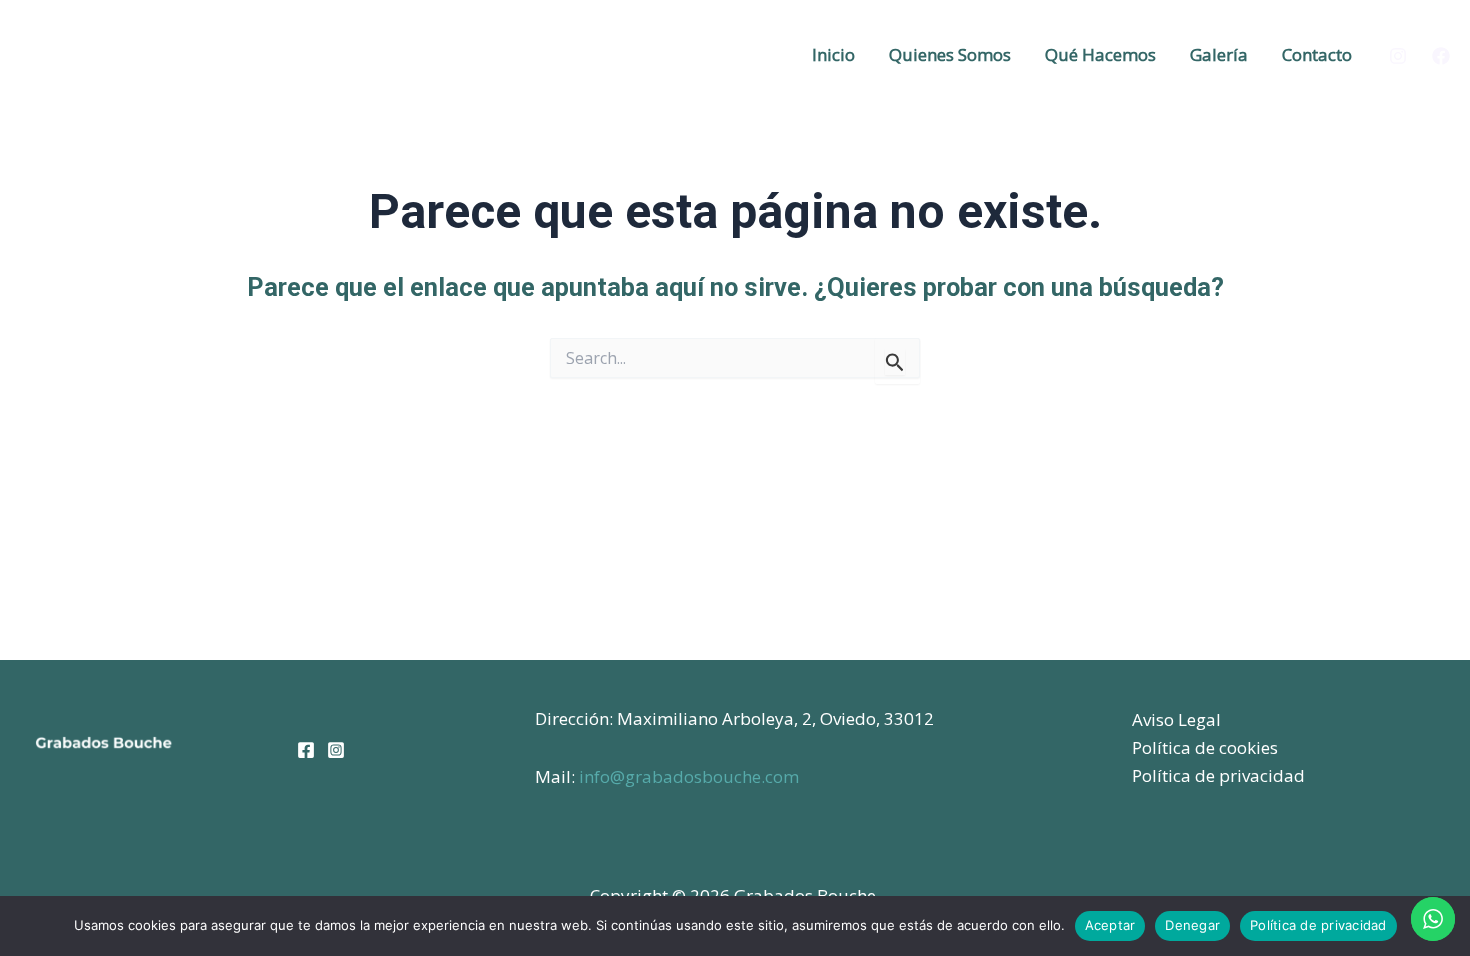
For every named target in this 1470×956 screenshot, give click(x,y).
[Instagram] (1398, 56)
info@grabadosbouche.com (689, 776)
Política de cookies (1205, 747)
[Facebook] (1441, 56)
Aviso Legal (1176, 719)
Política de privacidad (1218, 775)
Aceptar (1110, 925)
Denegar (1192, 925)
